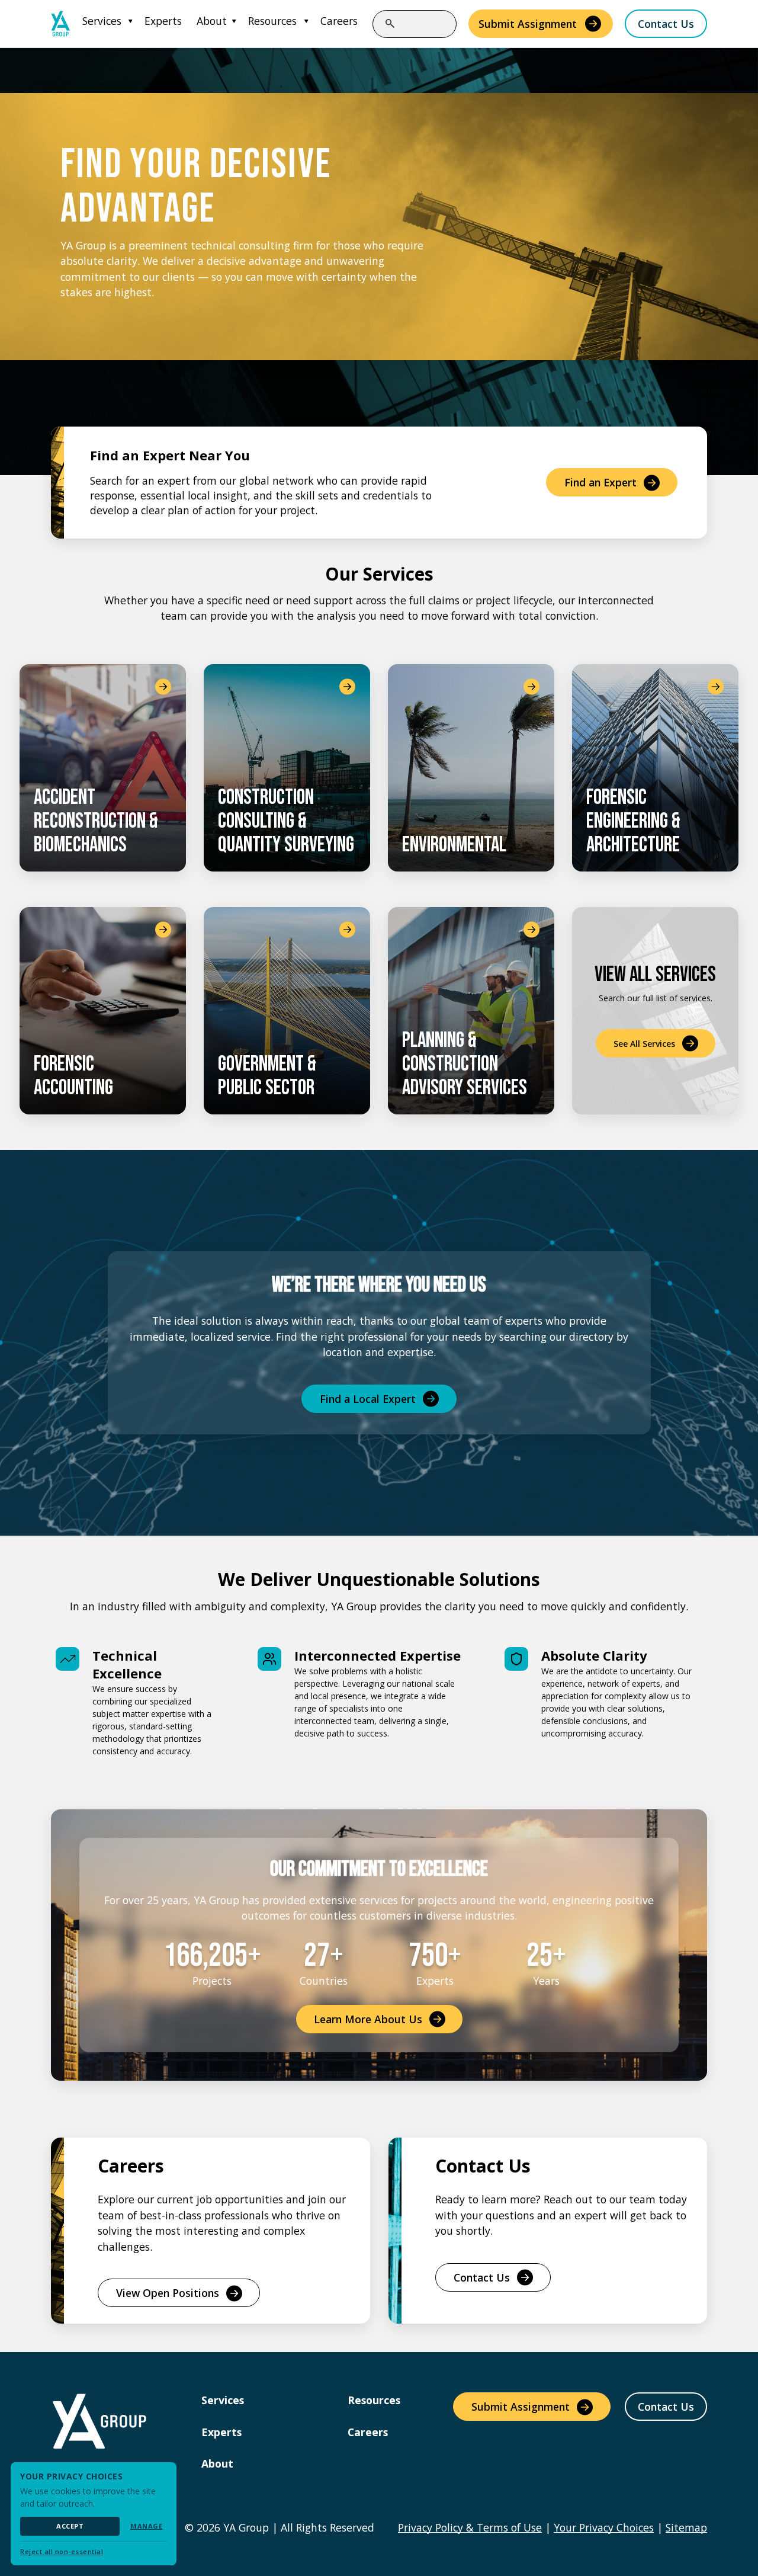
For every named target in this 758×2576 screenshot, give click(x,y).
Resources (272, 21)
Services (102, 21)
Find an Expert (600, 482)
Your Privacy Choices (604, 2527)
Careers (339, 21)
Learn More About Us (368, 2019)
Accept (70, 2526)
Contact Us (666, 24)
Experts (163, 21)
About (212, 21)
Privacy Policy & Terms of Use (470, 2527)
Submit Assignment (528, 24)
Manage (146, 2526)
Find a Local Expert (368, 1399)
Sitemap (686, 2527)
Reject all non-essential (62, 2551)
